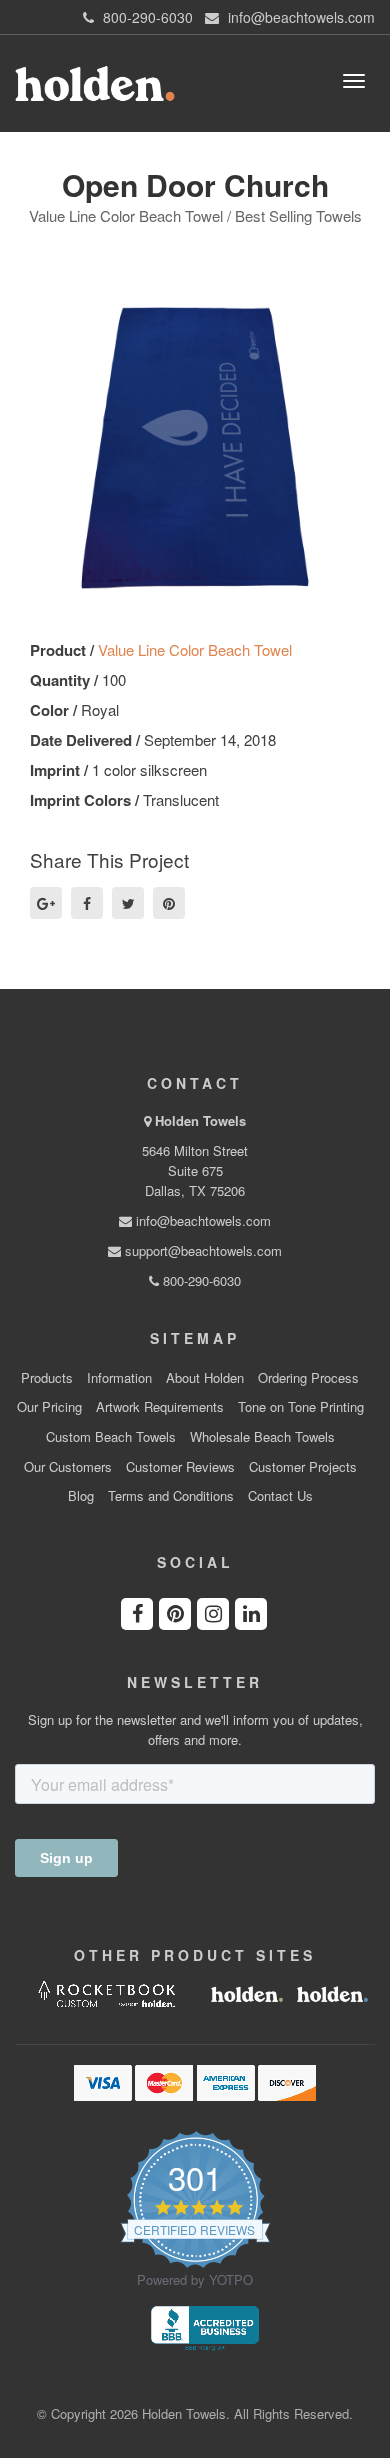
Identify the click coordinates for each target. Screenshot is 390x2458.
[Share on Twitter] (128, 903)
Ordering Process (308, 1378)
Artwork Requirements (160, 1407)
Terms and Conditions (171, 1496)
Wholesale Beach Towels (262, 1437)
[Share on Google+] (46, 903)
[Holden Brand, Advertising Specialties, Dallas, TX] (205, 2326)
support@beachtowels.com (201, 1250)
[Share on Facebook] (87, 903)
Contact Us (280, 1496)
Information (119, 1378)
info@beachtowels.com (201, 1220)
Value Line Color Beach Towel (195, 649)
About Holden (205, 1378)
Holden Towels (200, 1120)
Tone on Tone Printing (301, 1407)
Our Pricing (49, 1407)
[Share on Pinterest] (169, 903)
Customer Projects (303, 1467)
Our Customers (68, 1467)
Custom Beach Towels (111, 1437)
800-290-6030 (200, 1280)
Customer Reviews (180, 1467)
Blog (81, 1496)
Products (47, 1378)
